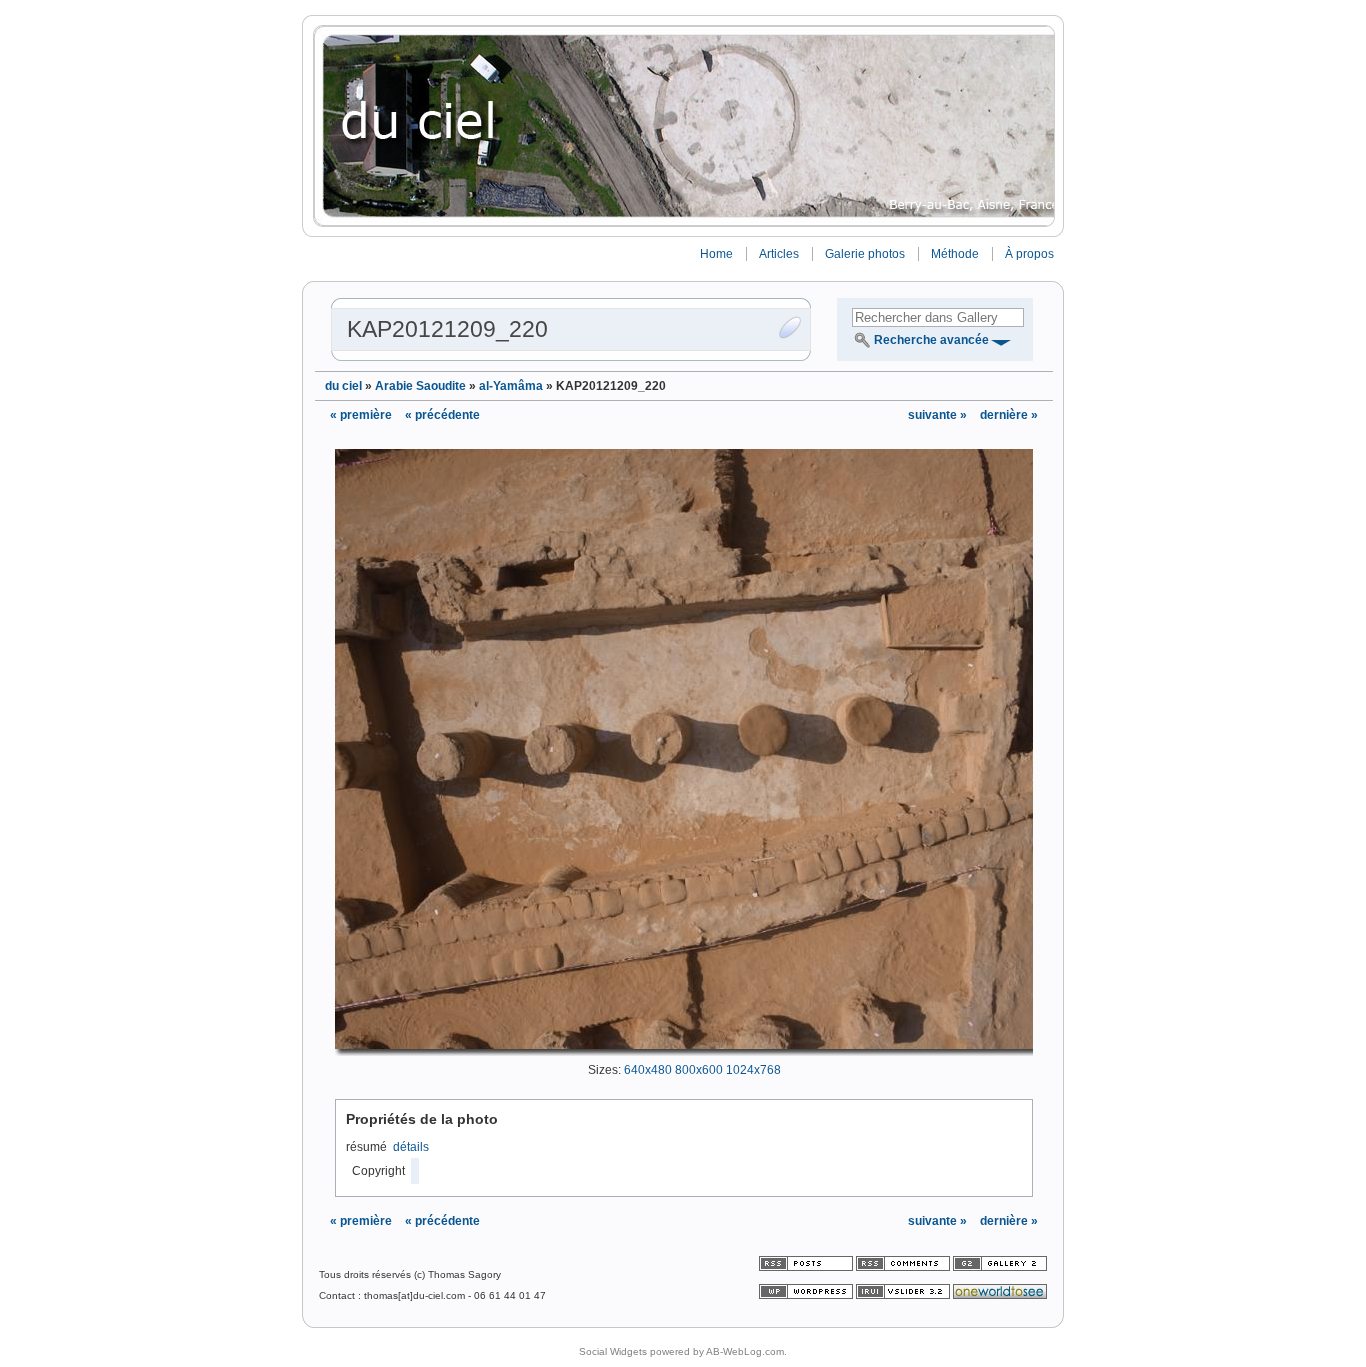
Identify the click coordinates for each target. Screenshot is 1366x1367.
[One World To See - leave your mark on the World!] (1000, 1295)
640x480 (648, 1070)
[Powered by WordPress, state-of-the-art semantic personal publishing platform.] (807, 1295)
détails (411, 1147)
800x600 (699, 1070)
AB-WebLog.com (745, 1351)
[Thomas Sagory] (683, 126)
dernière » (1009, 415)
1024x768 (753, 1070)
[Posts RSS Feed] (807, 1267)
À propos (1029, 254)
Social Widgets (613, 1351)
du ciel (343, 386)
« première (361, 415)
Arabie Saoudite (420, 386)
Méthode (955, 254)
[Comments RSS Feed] (903, 1267)
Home (716, 254)
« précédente (442, 415)
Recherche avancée (931, 340)
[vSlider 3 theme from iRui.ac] (904, 1295)
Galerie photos (865, 254)
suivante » (939, 415)
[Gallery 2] (1000, 1267)
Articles (779, 254)
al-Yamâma (511, 386)
